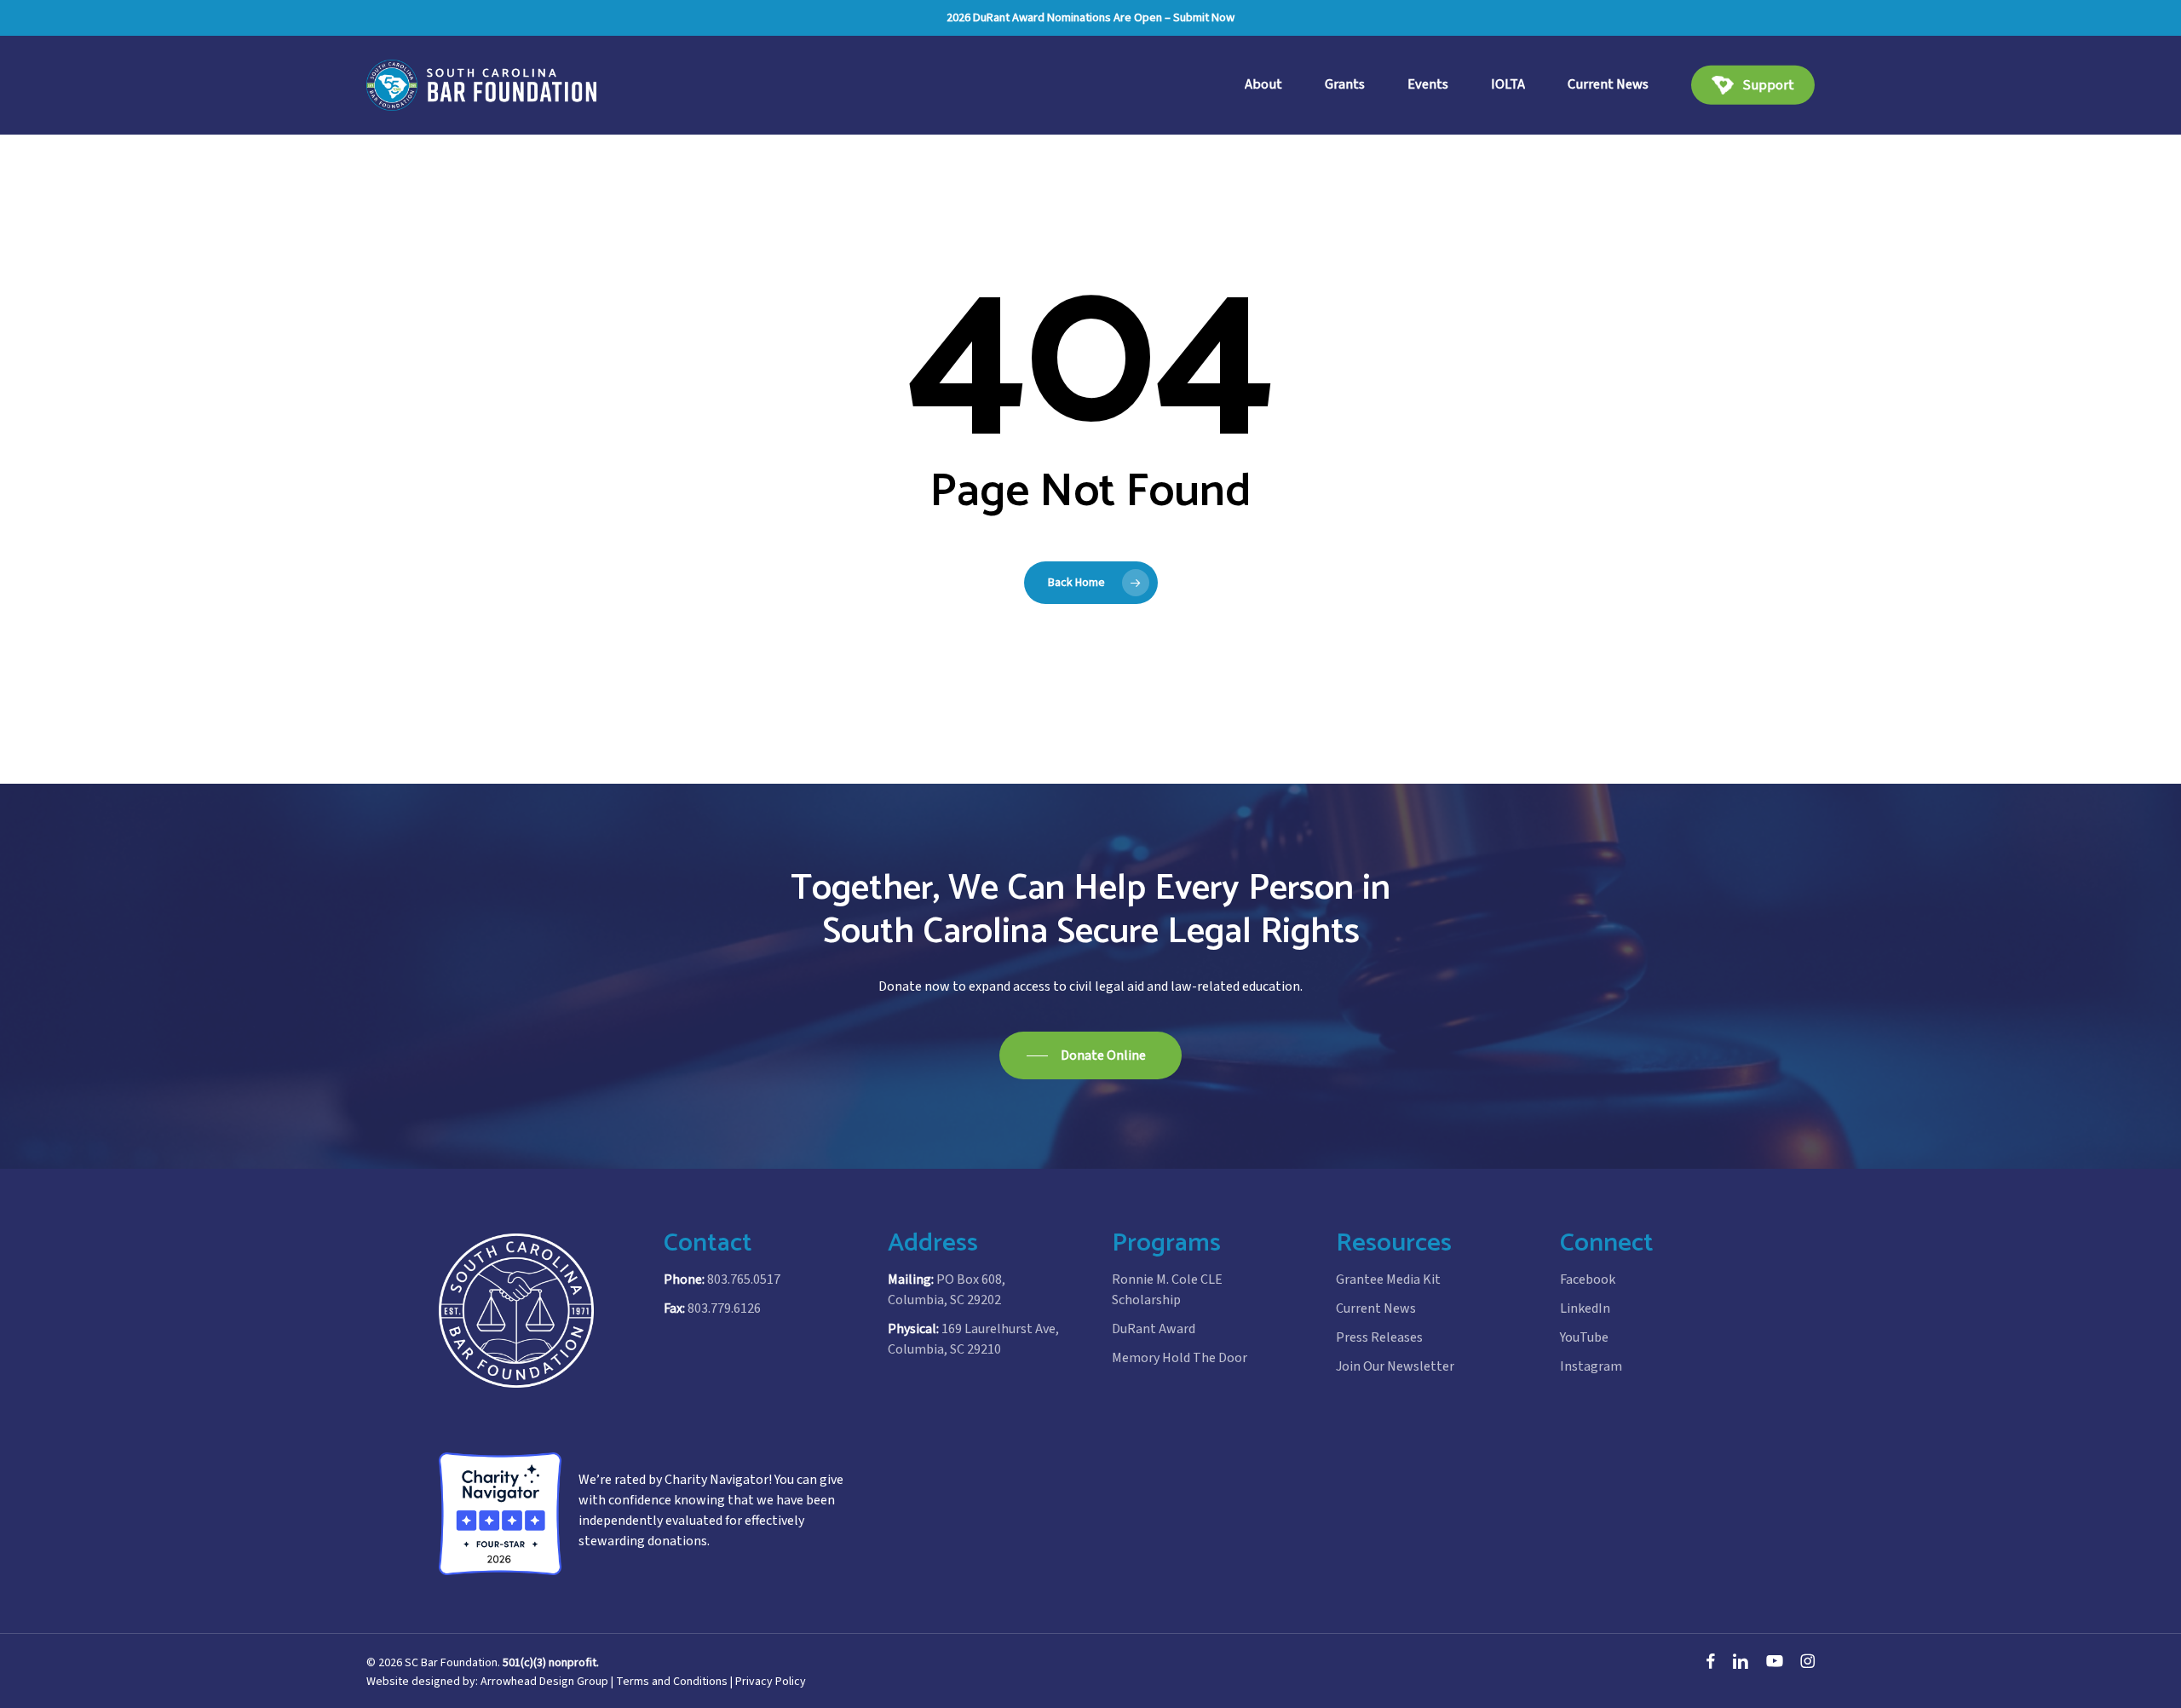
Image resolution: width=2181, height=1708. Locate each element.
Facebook (1588, 1280)
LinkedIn (1585, 1308)
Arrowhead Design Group (544, 1682)
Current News (1376, 1308)
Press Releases (1379, 1337)
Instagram (1591, 1366)
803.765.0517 (744, 1280)
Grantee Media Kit (1388, 1280)
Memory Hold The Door (1180, 1358)
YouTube (1584, 1337)
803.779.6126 (724, 1308)
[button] (1090, 1055)
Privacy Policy (771, 1682)
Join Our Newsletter (1395, 1366)
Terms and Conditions (672, 1682)
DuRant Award (1154, 1329)
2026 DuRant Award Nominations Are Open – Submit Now (1090, 17)
